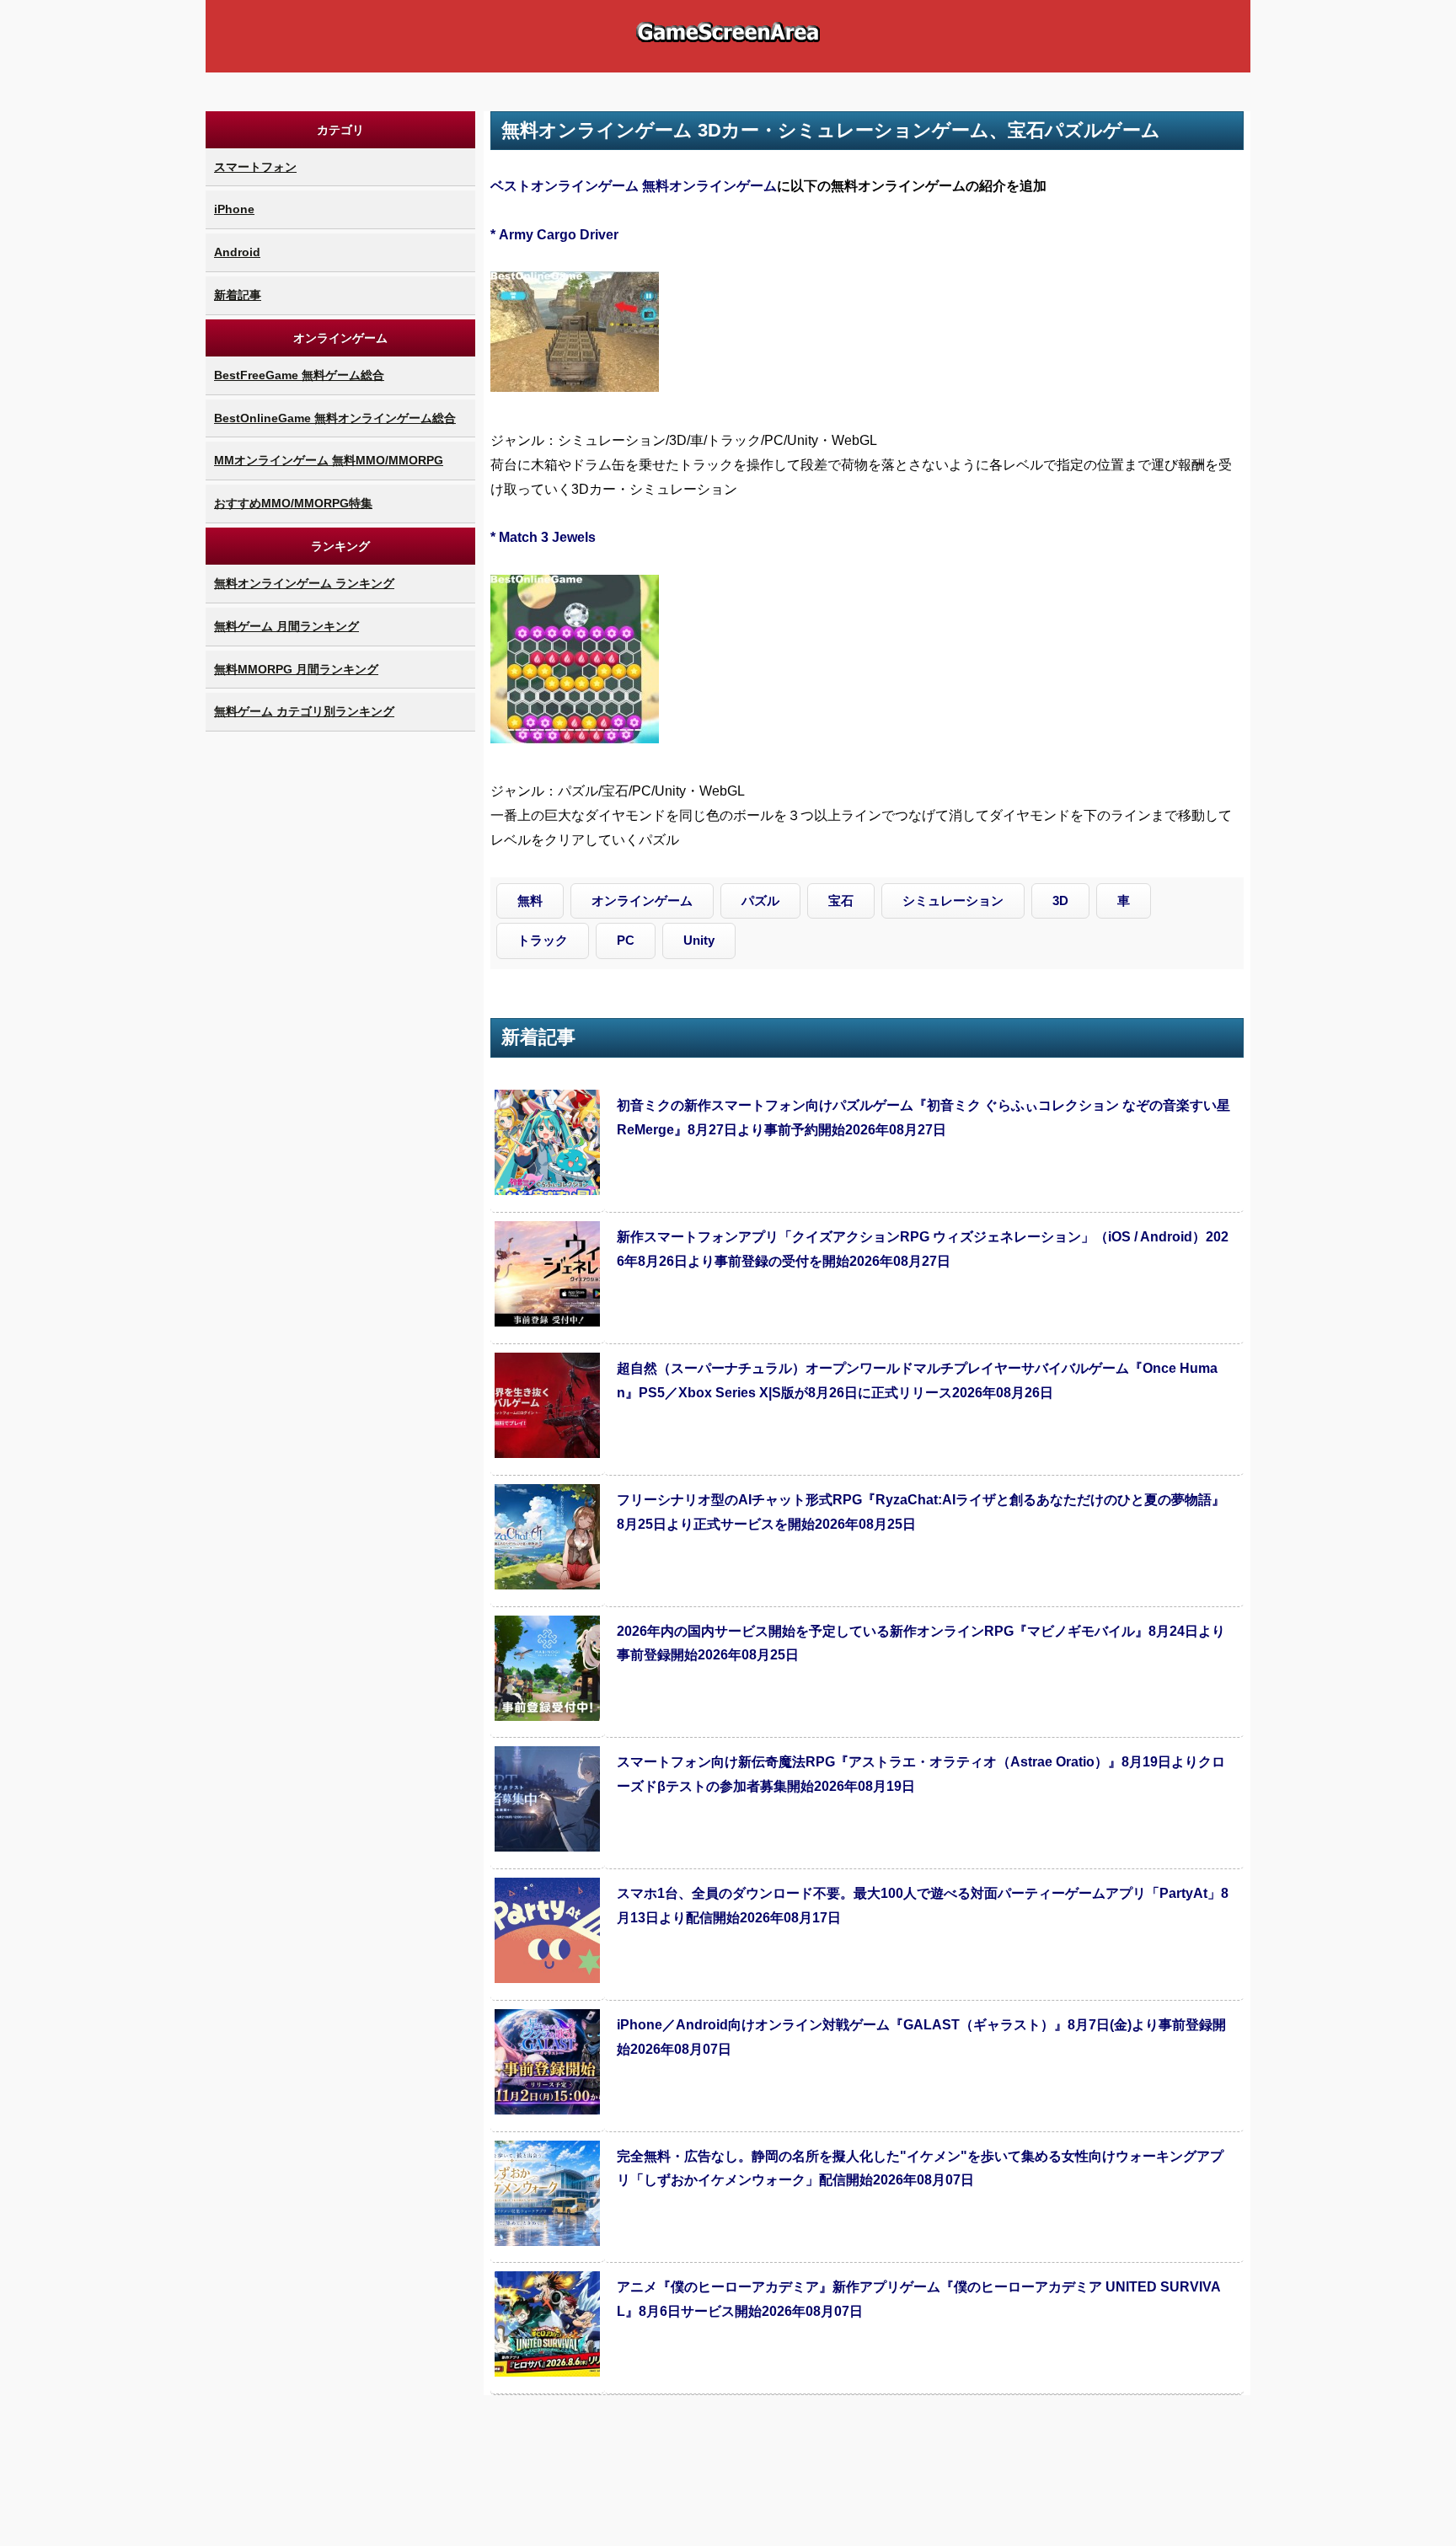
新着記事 (238, 295)
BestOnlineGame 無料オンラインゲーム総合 (335, 418)
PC (626, 940)
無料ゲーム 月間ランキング (286, 626)
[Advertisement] (340, 989)
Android (237, 252)
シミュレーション (953, 900)
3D (1060, 900)
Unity (699, 940)
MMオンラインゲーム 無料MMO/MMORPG (329, 460)
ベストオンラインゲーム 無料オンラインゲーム (634, 186)
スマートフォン (255, 167)
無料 (530, 900)
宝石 (841, 900)
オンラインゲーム (340, 338)
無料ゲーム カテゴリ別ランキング (304, 711)
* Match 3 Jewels (543, 537)
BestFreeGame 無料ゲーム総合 (299, 375)
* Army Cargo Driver (554, 235)
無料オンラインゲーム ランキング (304, 583)
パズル (760, 900)
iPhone (234, 209)
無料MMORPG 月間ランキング (296, 669)
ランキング (340, 546)
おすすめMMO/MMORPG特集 (293, 503)
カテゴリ (340, 130)
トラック (543, 940)
